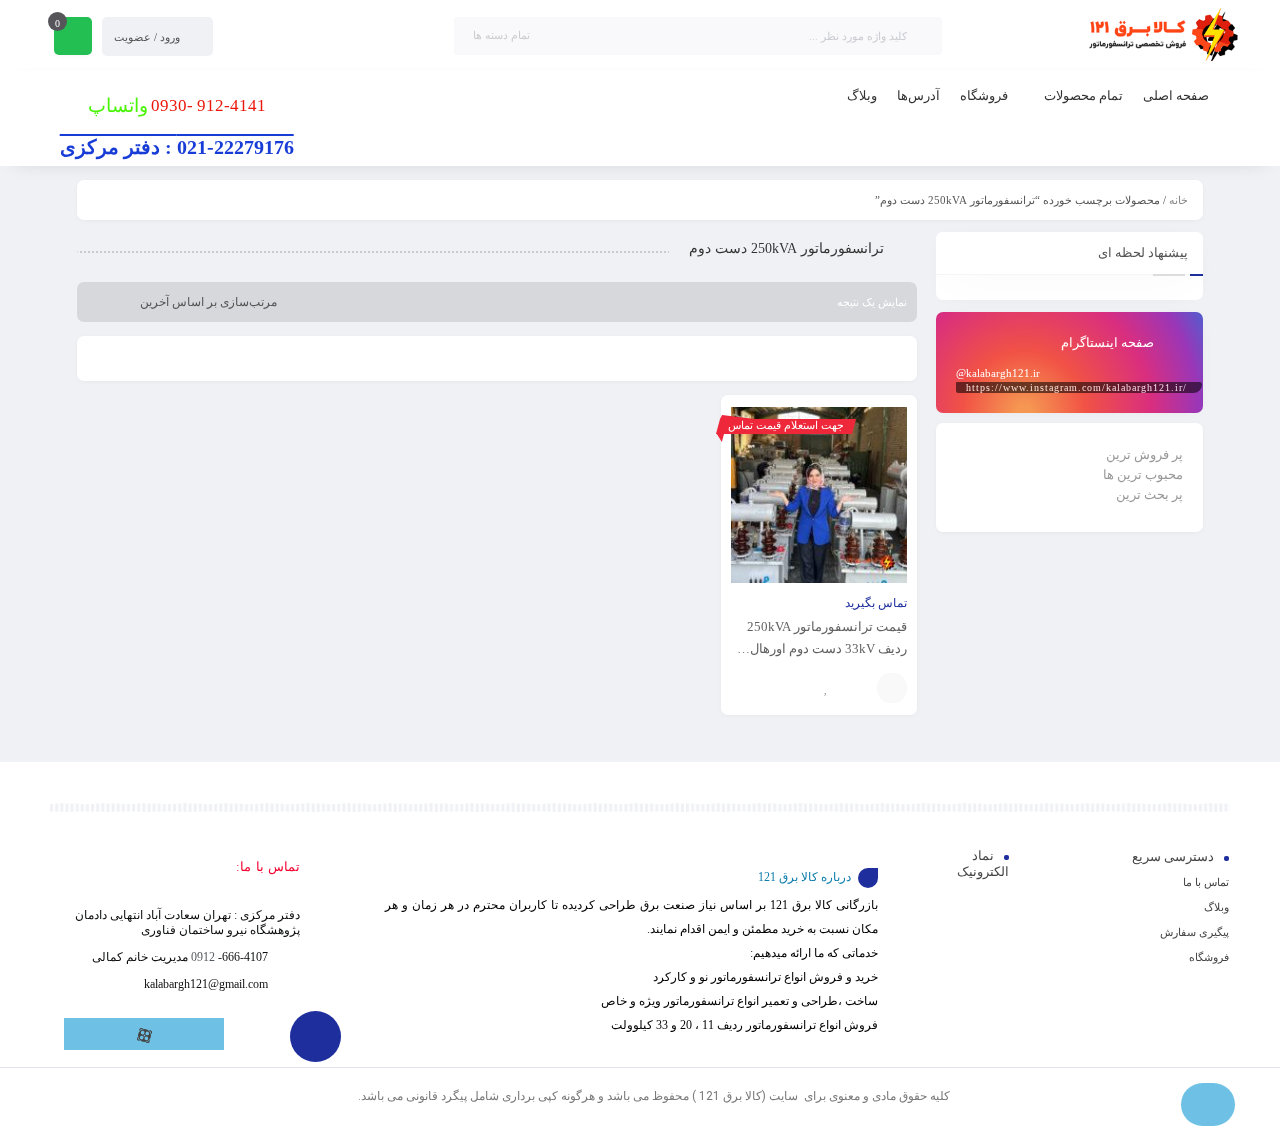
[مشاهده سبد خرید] (73, 38)
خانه (1178, 200)
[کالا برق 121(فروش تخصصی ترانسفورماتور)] (1160, 36)
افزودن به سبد (892, 688)
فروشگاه (1209, 957)
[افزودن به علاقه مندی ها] (827, 688)
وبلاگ (1216, 907)
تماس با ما (1206, 882)
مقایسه (857, 688)
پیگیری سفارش (1194, 932)
